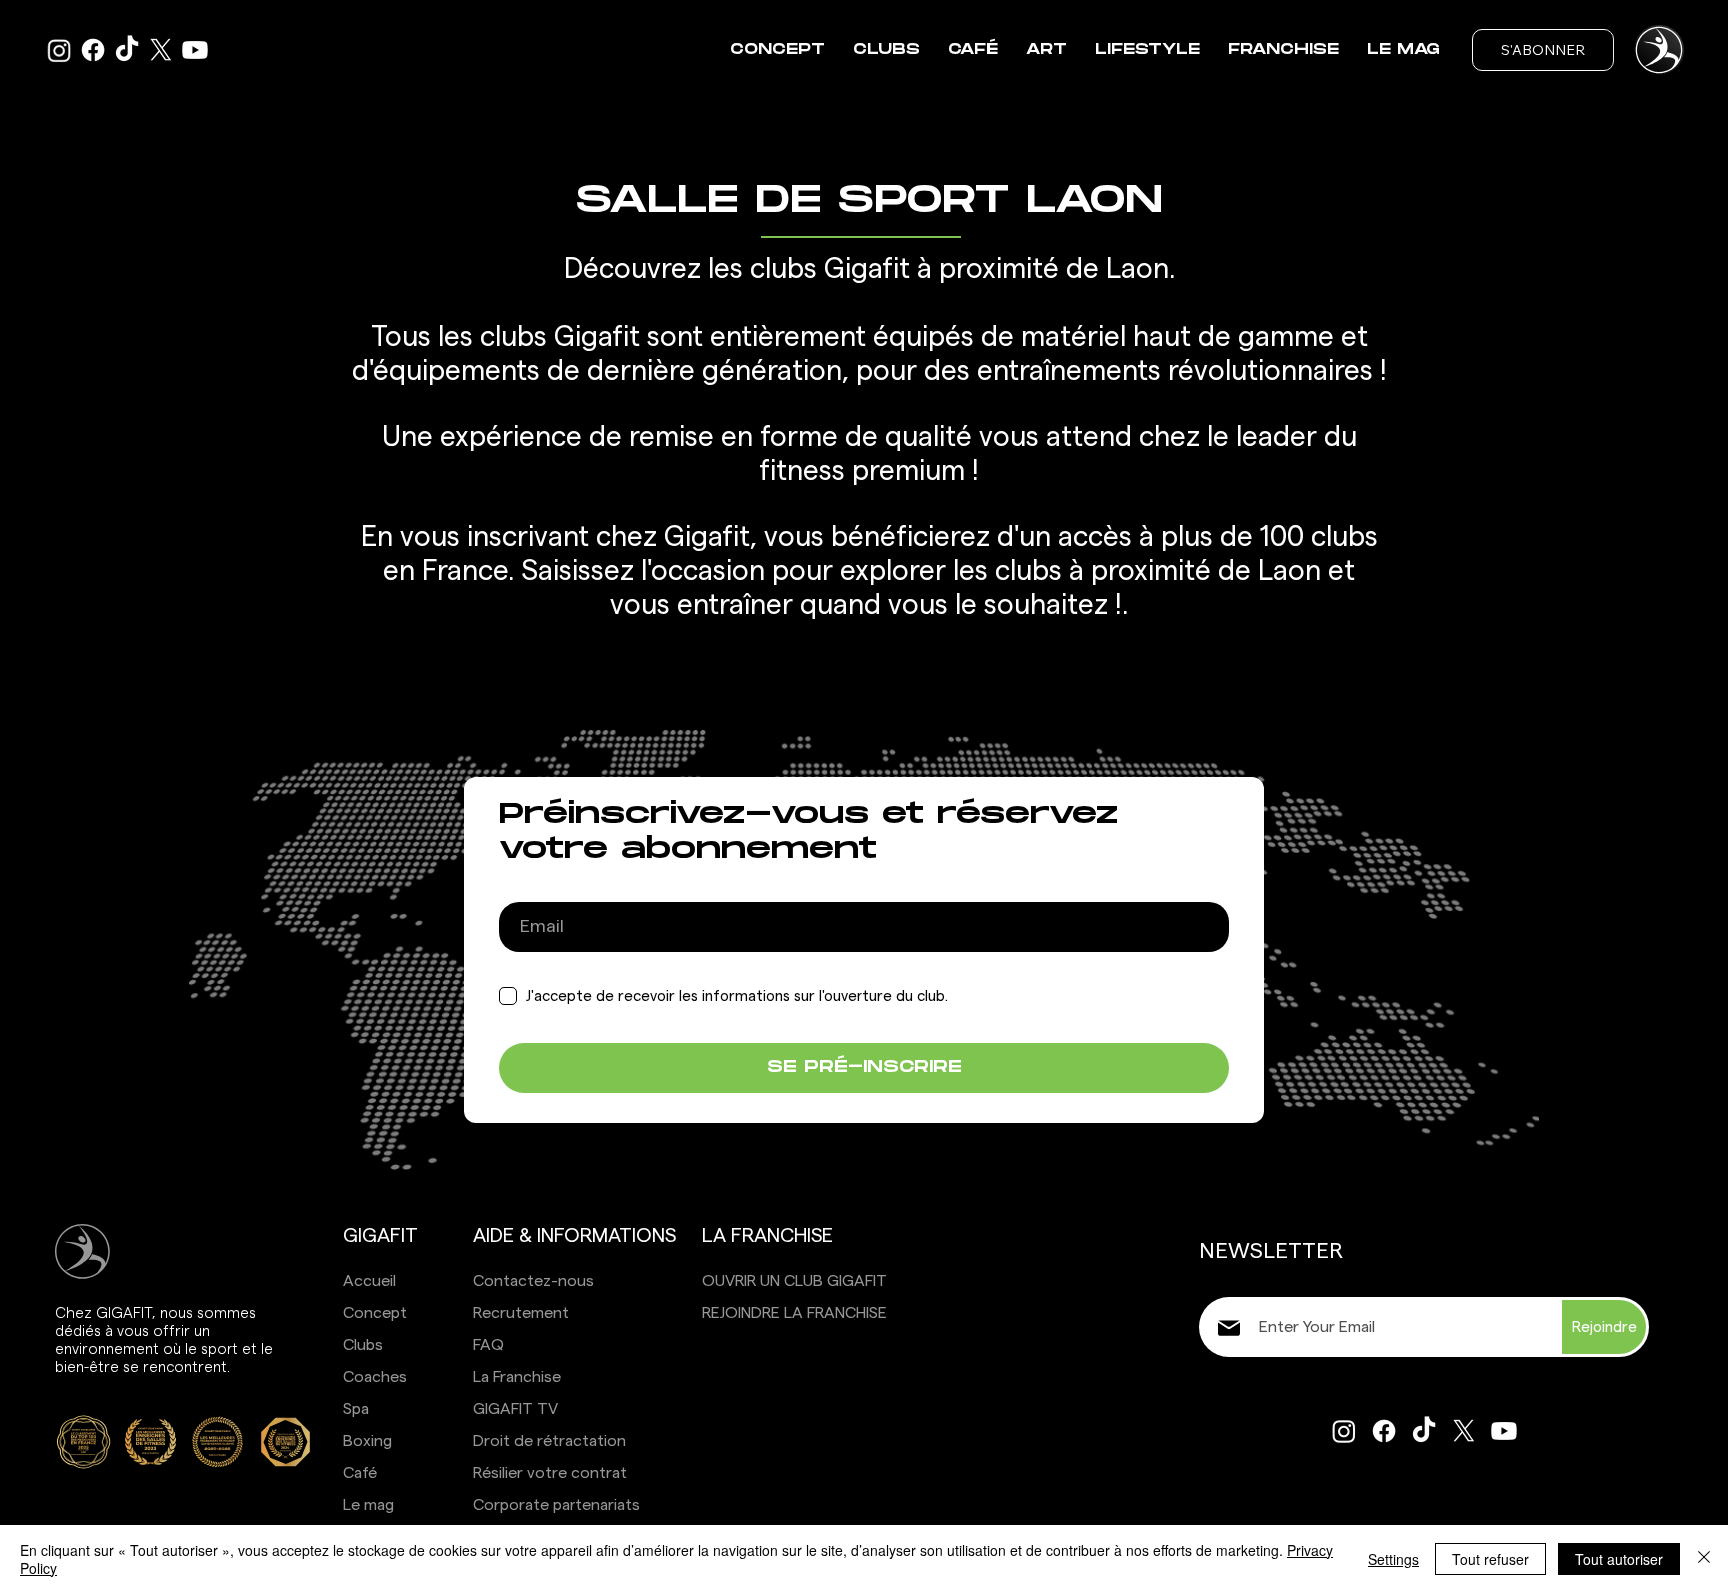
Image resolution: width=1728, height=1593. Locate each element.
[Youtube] (195, 50)
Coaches (375, 1377)
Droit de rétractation (549, 1441)
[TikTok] (127, 50)
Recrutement (521, 1313)
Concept (375, 1313)
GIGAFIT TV (515, 1409)
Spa (356, 1409)
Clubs (363, 1345)
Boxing (367, 1441)
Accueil (369, 1281)
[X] (161, 50)
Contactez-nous (533, 1281)
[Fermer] (1704, 1559)
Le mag (368, 1505)
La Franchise (517, 1377)
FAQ (488, 1345)
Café (360, 1473)
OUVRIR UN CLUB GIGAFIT (794, 1281)
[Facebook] (93, 50)
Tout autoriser (1619, 1559)
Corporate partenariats (556, 1505)
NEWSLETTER (1271, 1251)
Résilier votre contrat (550, 1473)
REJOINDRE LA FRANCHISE (794, 1313)
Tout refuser (1490, 1559)
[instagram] (59, 50)
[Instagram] (1344, 1431)
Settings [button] (1393, 1559)
